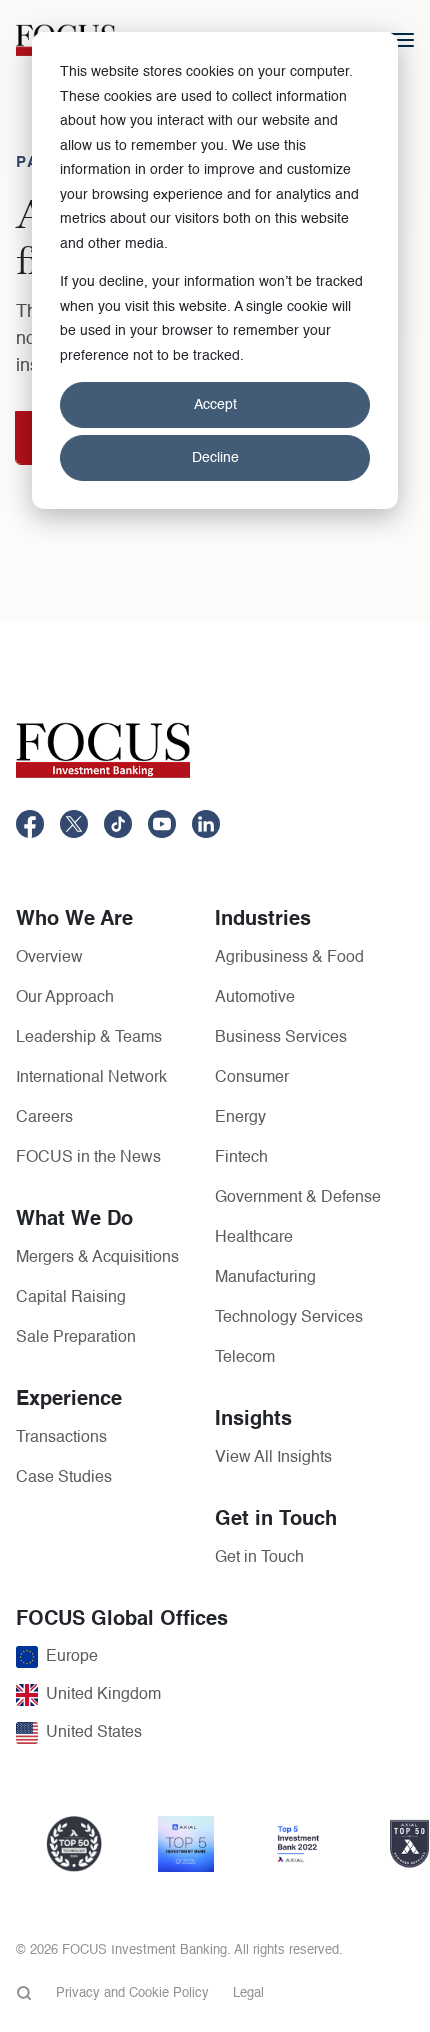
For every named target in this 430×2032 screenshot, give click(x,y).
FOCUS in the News (88, 1158)
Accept (215, 405)
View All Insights (273, 1458)
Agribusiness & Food (289, 958)
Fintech (241, 1158)
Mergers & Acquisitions (97, 1258)
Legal (248, 1993)
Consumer (252, 1078)
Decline (215, 458)
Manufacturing (265, 1278)
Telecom (245, 1358)
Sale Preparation (76, 1338)
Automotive (255, 998)
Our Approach (65, 998)
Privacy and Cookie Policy (132, 1993)
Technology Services (289, 1318)
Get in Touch (259, 1558)
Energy (240, 1118)
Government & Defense (298, 1198)
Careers (44, 1118)
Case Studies (64, 1478)
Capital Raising (71, 1298)
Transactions (61, 1438)
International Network (91, 1078)
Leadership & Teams (89, 1038)
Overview (49, 958)
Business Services (281, 1038)
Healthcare (254, 1238)
